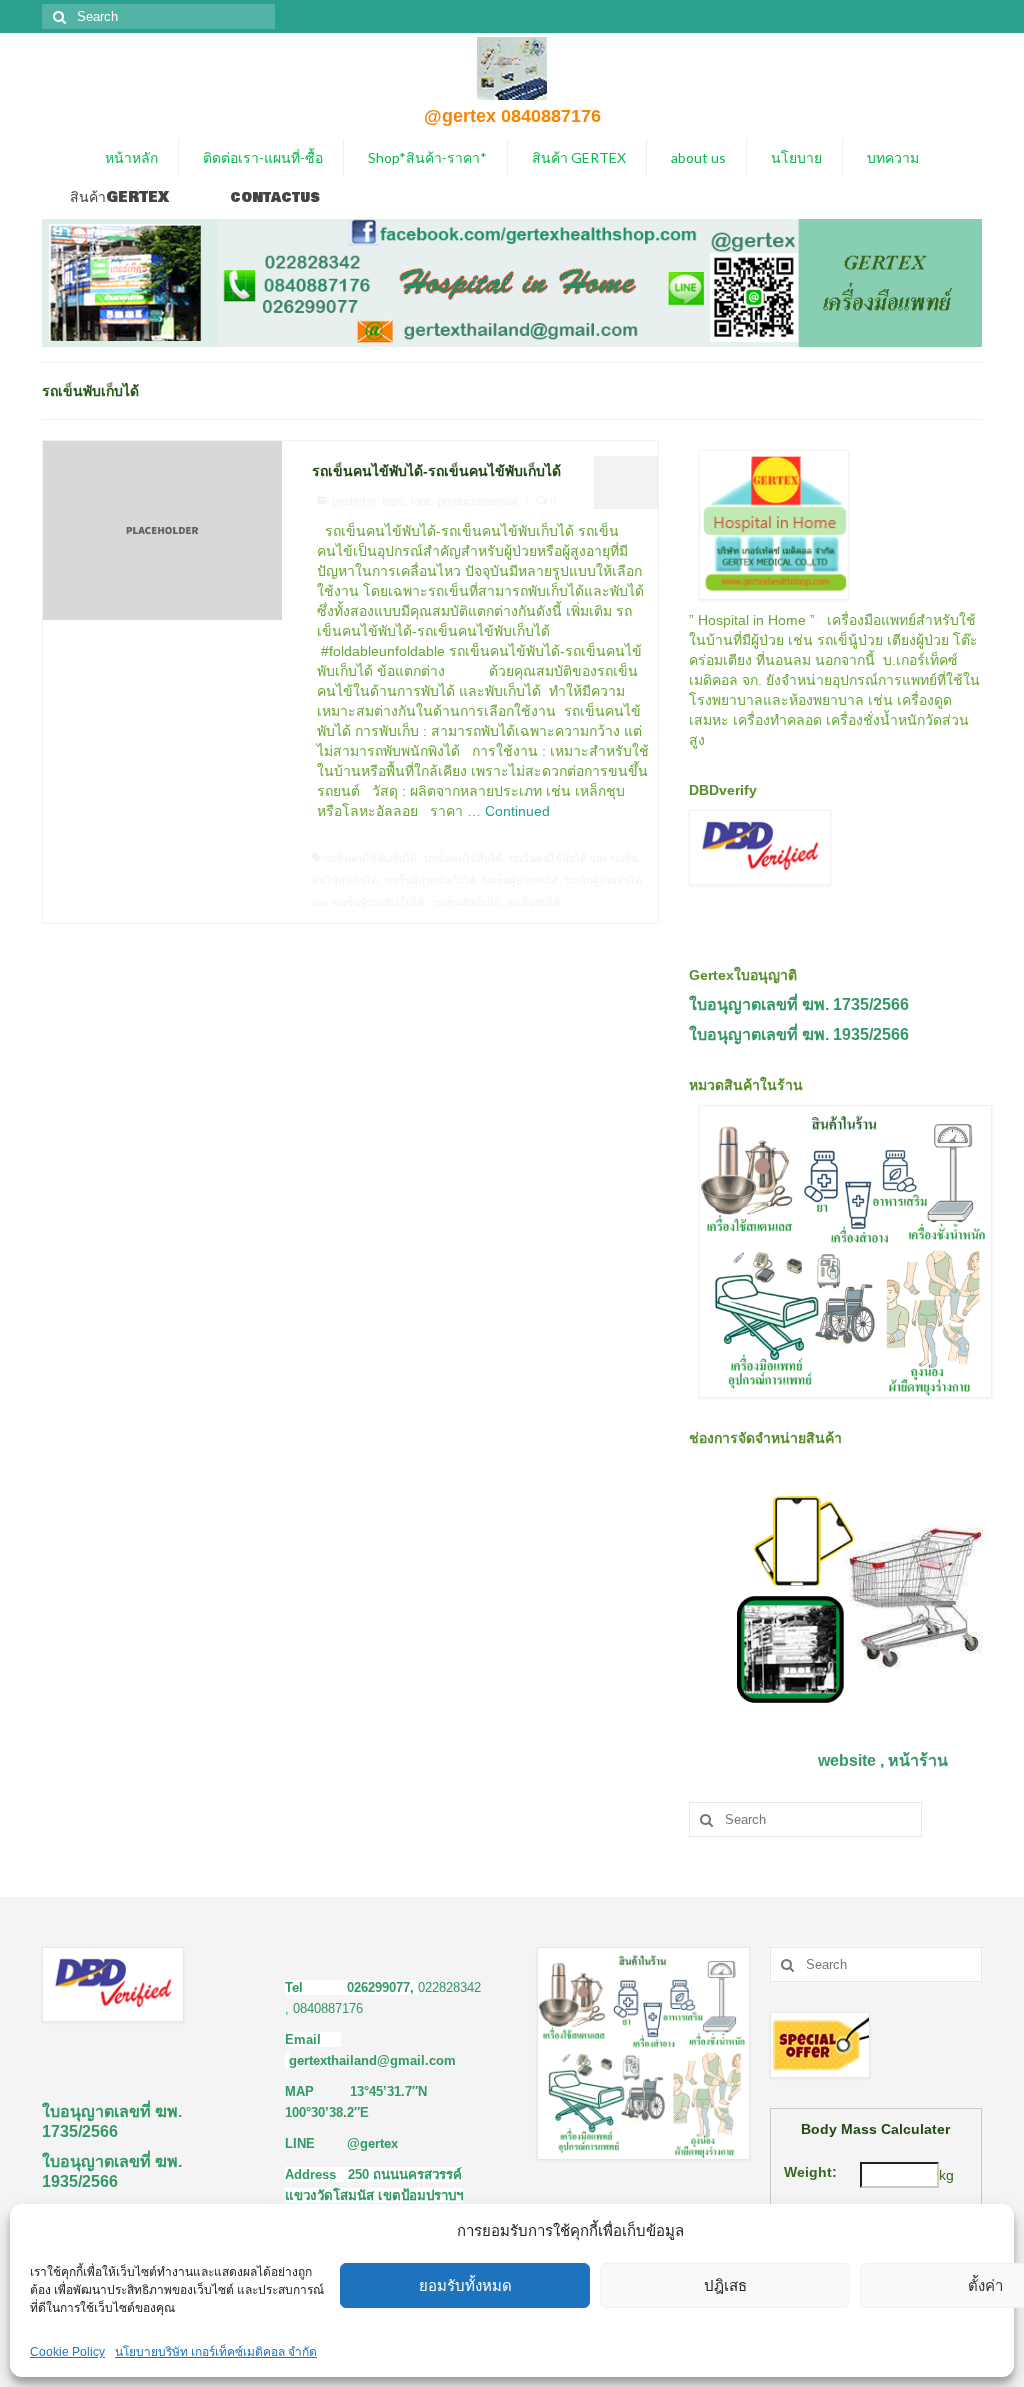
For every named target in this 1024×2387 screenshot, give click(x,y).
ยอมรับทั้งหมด (465, 2285)
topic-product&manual (464, 501)
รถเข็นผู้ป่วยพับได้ (520, 880)
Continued (517, 811)
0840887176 (328, 2008)
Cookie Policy (67, 2352)
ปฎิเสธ (725, 2285)
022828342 (449, 1987)
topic (393, 501)
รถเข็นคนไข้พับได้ (462, 858)
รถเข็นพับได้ (533, 902)
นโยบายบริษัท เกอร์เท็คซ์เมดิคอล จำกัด (216, 2352)
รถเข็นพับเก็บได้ (467, 902)
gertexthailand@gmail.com (372, 2060)
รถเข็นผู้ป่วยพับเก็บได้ (430, 880)
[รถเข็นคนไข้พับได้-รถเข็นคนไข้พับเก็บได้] (162, 529)
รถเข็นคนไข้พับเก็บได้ (370, 858)
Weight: (810, 2172)
